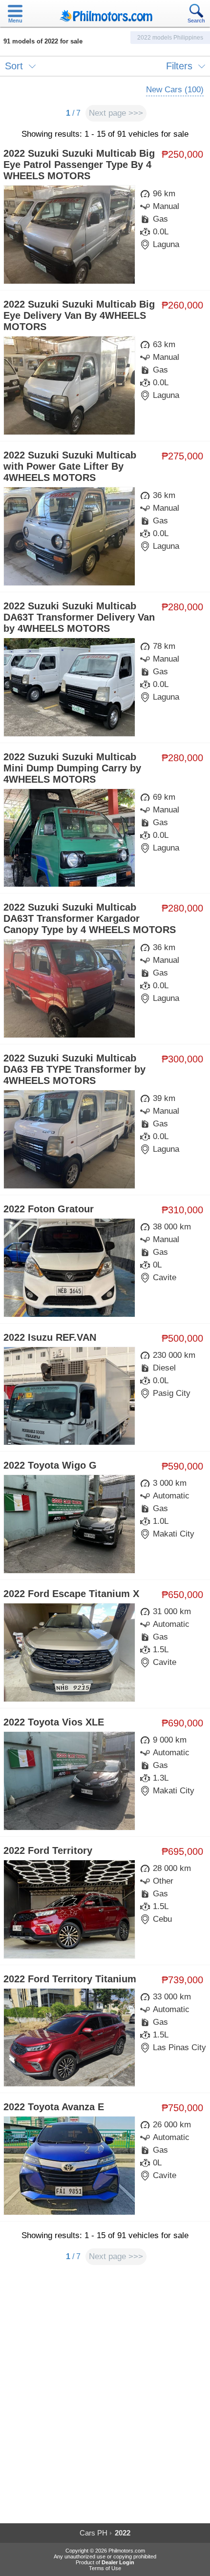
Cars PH (94, 2533)
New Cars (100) (175, 90)
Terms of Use (105, 2568)
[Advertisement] (105, 2399)
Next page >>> (116, 113)
